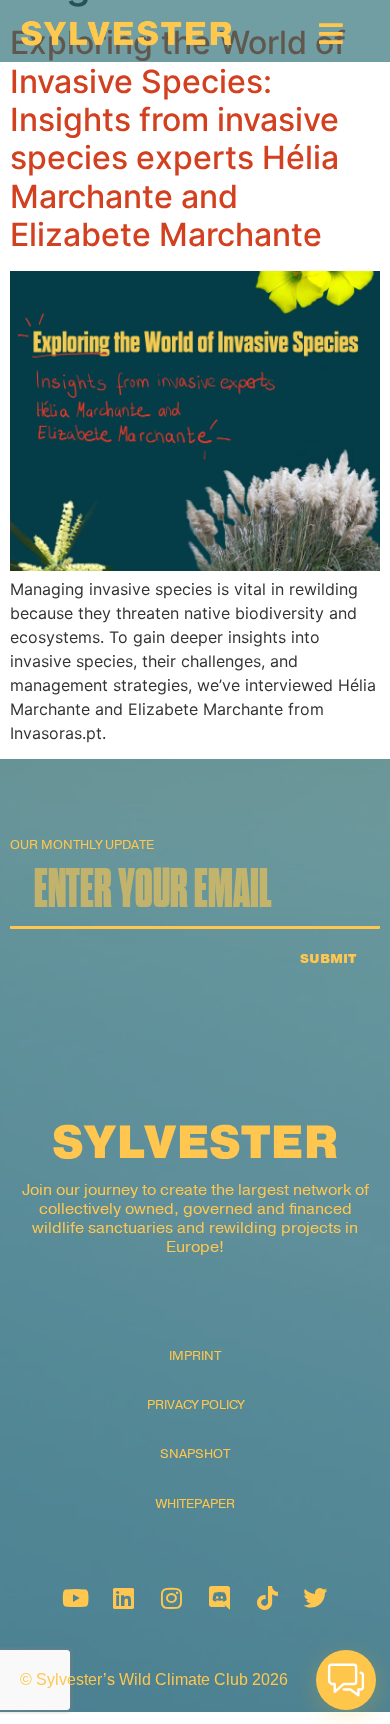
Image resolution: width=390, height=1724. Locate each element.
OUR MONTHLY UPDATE (82, 845)
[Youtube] (75, 1598)
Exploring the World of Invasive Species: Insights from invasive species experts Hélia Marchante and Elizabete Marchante (178, 138)
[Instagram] (171, 1598)
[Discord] (219, 1598)
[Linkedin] (123, 1598)
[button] (346, 1680)
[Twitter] (315, 1598)
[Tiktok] (267, 1598)
